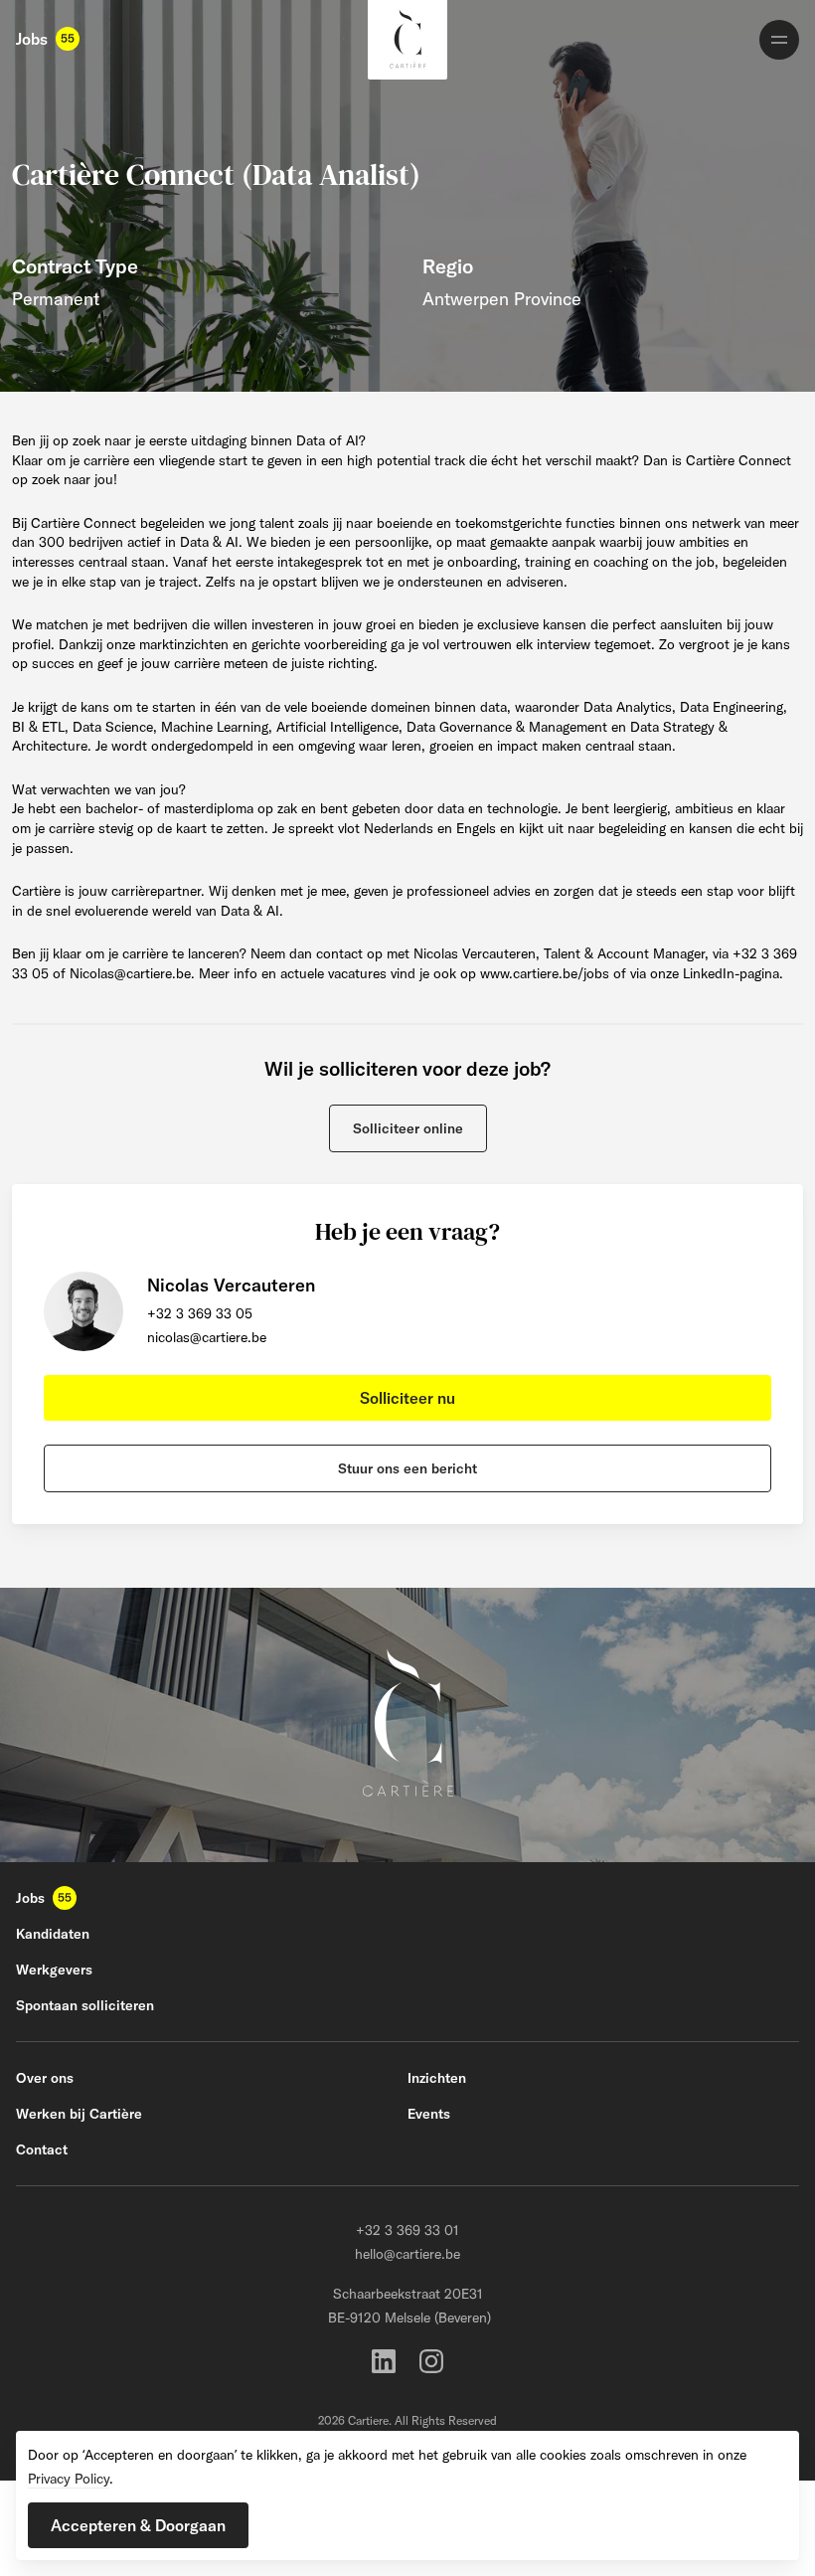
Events (429, 2114)
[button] (408, 1128)
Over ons (45, 2078)
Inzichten (437, 2078)
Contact (42, 2149)
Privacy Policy (69, 2479)
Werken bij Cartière (79, 2114)
